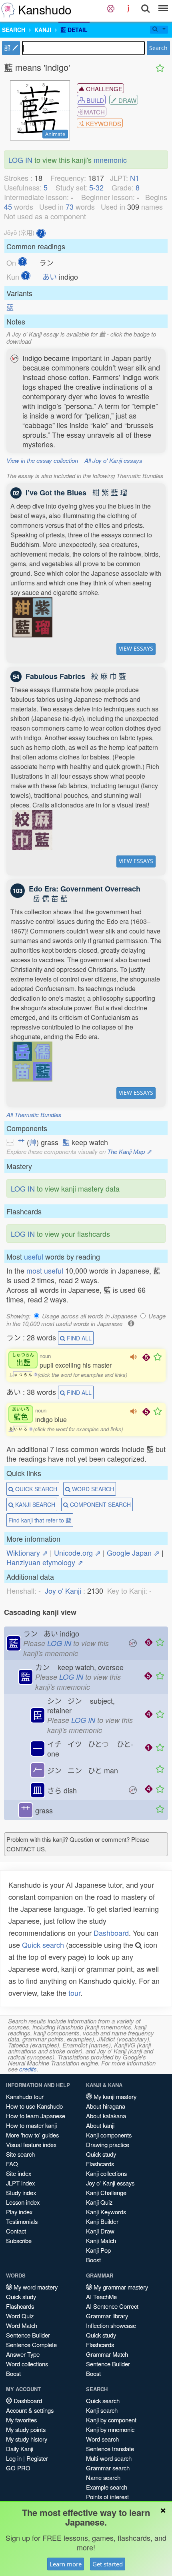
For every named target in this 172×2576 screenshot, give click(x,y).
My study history (27, 2439)
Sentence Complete (31, 2345)
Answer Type (23, 2354)
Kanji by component (111, 2420)
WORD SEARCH (92, 1489)
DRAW (127, 100)
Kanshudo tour (25, 2096)
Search (158, 48)
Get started (108, 2564)
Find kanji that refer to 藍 (40, 1520)
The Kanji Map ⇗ (129, 1151)
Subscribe (19, 2240)
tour (74, 1993)
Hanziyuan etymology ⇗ (45, 1562)
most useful (45, 1270)
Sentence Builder (28, 2335)
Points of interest (107, 2497)
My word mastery (35, 2287)
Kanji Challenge (106, 2192)
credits (28, 2069)
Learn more (66, 2564)
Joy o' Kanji (63, 1590)
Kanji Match (101, 2240)
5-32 (96, 187)
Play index (19, 2212)
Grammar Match (107, 2354)
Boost (93, 2260)
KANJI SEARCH (34, 1504)
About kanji (100, 2125)
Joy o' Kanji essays (110, 2183)
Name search (103, 2477)
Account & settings (30, 2410)
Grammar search (108, 2468)
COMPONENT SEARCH (100, 1504)
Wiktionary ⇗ (27, 1552)
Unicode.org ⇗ (77, 1552)
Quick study (101, 2154)
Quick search (43, 1945)
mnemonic (110, 160)
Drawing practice (108, 2144)
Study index (21, 2192)
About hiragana (106, 2106)
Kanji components (109, 2135)
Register (37, 2458)
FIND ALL (78, 1338)
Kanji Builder (102, 2221)
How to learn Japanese (36, 2116)
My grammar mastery (120, 2287)
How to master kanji (31, 2125)
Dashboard (111, 1933)
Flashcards (100, 2164)
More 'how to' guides (32, 2135)
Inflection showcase (111, 2325)
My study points (26, 2429)
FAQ (12, 2164)
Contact (16, 2231)
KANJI (43, 30)
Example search (107, 2487)
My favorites (21, 2420)
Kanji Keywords (106, 2212)
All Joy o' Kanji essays (113, 460)
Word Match (22, 2325)
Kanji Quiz (99, 2202)
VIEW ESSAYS (136, 648)
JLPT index (20, 2183)
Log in (14, 2458)
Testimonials (22, 2221)
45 (8, 206)
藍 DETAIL (74, 30)
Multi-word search (109, 2458)
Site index (19, 2173)
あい (50, 276)
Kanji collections (106, 2173)
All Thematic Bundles (34, 1115)
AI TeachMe (101, 2297)
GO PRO (18, 2468)
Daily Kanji (20, 2449)
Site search (20, 2154)
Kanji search (102, 2410)
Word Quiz (20, 2316)
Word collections (27, 2364)
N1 (135, 178)
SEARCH (14, 30)
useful (34, 1256)
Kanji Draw (100, 2231)
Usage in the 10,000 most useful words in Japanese (86, 1320)
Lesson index (23, 2202)
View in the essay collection (42, 460)
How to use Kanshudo (34, 2106)
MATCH (94, 112)
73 (70, 206)
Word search (102, 2439)
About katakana (106, 2116)
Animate (55, 134)
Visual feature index (31, 2144)
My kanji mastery (114, 2096)
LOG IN (20, 160)
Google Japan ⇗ (133, 1552)
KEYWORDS (103, 123)
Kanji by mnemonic (110, 2429)
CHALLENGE (103, 89)
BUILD (94, 100)
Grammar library (107, 2316)
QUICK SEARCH (35, 1489)
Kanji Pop (98, 2250)
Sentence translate (110, 2449)
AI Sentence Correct (112, 2306)
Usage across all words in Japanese (89, 1316)
